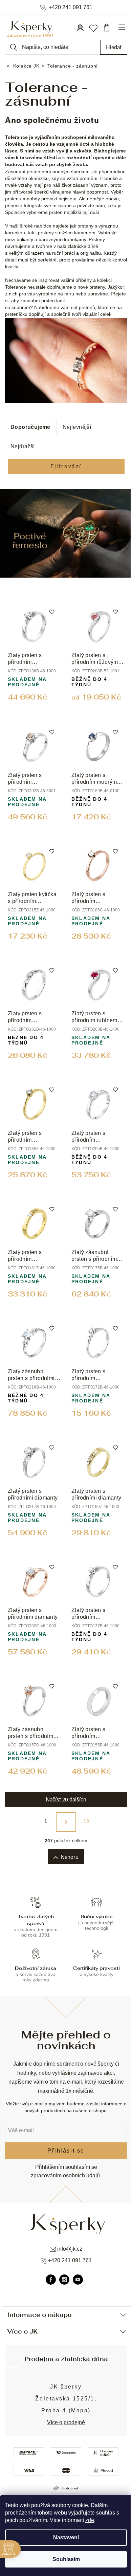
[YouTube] (78, 2280)
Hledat (114, 47)
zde (90, 2520)
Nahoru (70, 1857)
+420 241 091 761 (71, 7)
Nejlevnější (77, 427)
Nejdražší (23, 446)
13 (86, 1821)
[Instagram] (64, 2280)
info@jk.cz (70, 2249)
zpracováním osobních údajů (65, 2175)
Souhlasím (66, 2559)
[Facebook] (51, 2280)
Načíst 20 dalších (66, 1799)
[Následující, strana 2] (66, 1822)
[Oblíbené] (93, 28)
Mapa (80, 2410)
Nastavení (66, 2537)
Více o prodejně (66, 2422)
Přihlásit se (66, 2151)
